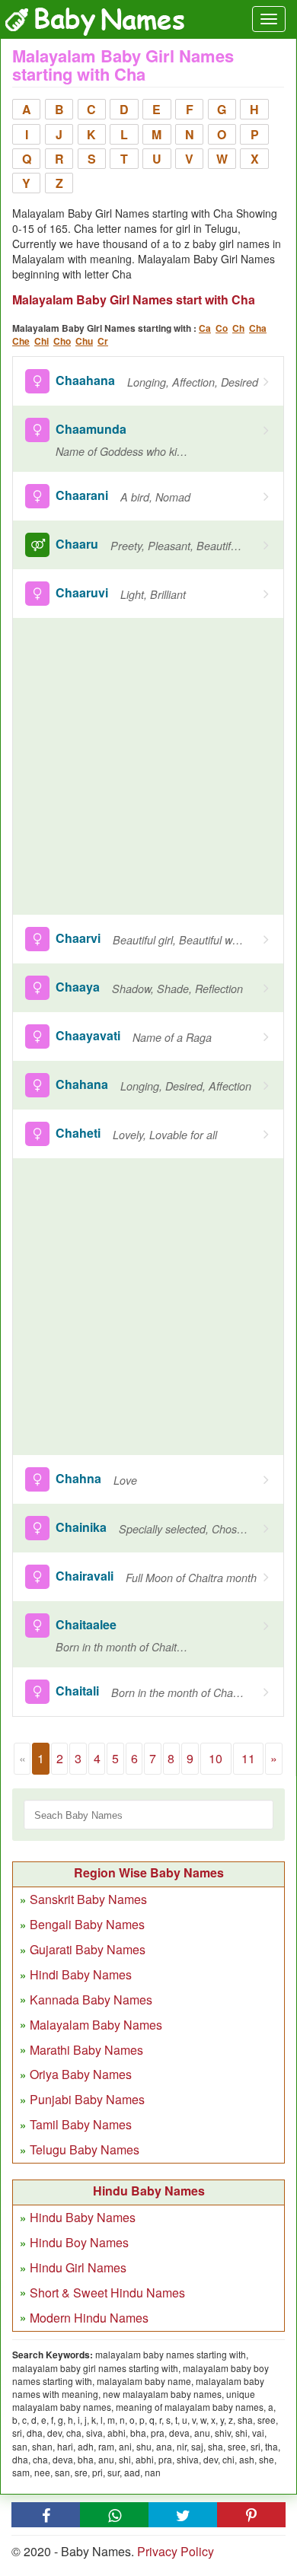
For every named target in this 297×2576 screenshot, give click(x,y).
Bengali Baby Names (87, 1924)
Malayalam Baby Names (96, 2025)
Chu (84, 341)
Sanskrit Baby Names (88, 1899)
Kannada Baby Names (91, 2000)
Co (222, 328)
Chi (42, 341)
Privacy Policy (176, 2551)
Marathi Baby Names (86, 2050)
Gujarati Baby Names (88, 1949)
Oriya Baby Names (81, 2074)
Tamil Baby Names (81, 2124)
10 (216, 1758)
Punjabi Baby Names (87, 2099)
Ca (205, 328)
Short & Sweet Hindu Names (107, 2293)
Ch (238, 328)
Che (21, 341)
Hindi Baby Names (81, 1974)
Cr (103, 341)
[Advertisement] (148, 766)
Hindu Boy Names (79, 2242)
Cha (258, 328)
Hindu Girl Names (78, 2267)
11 (248, 1758)
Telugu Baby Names (85, 2149)
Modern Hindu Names (89, 2318)
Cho (62, 341)
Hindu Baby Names (83, 2217)
